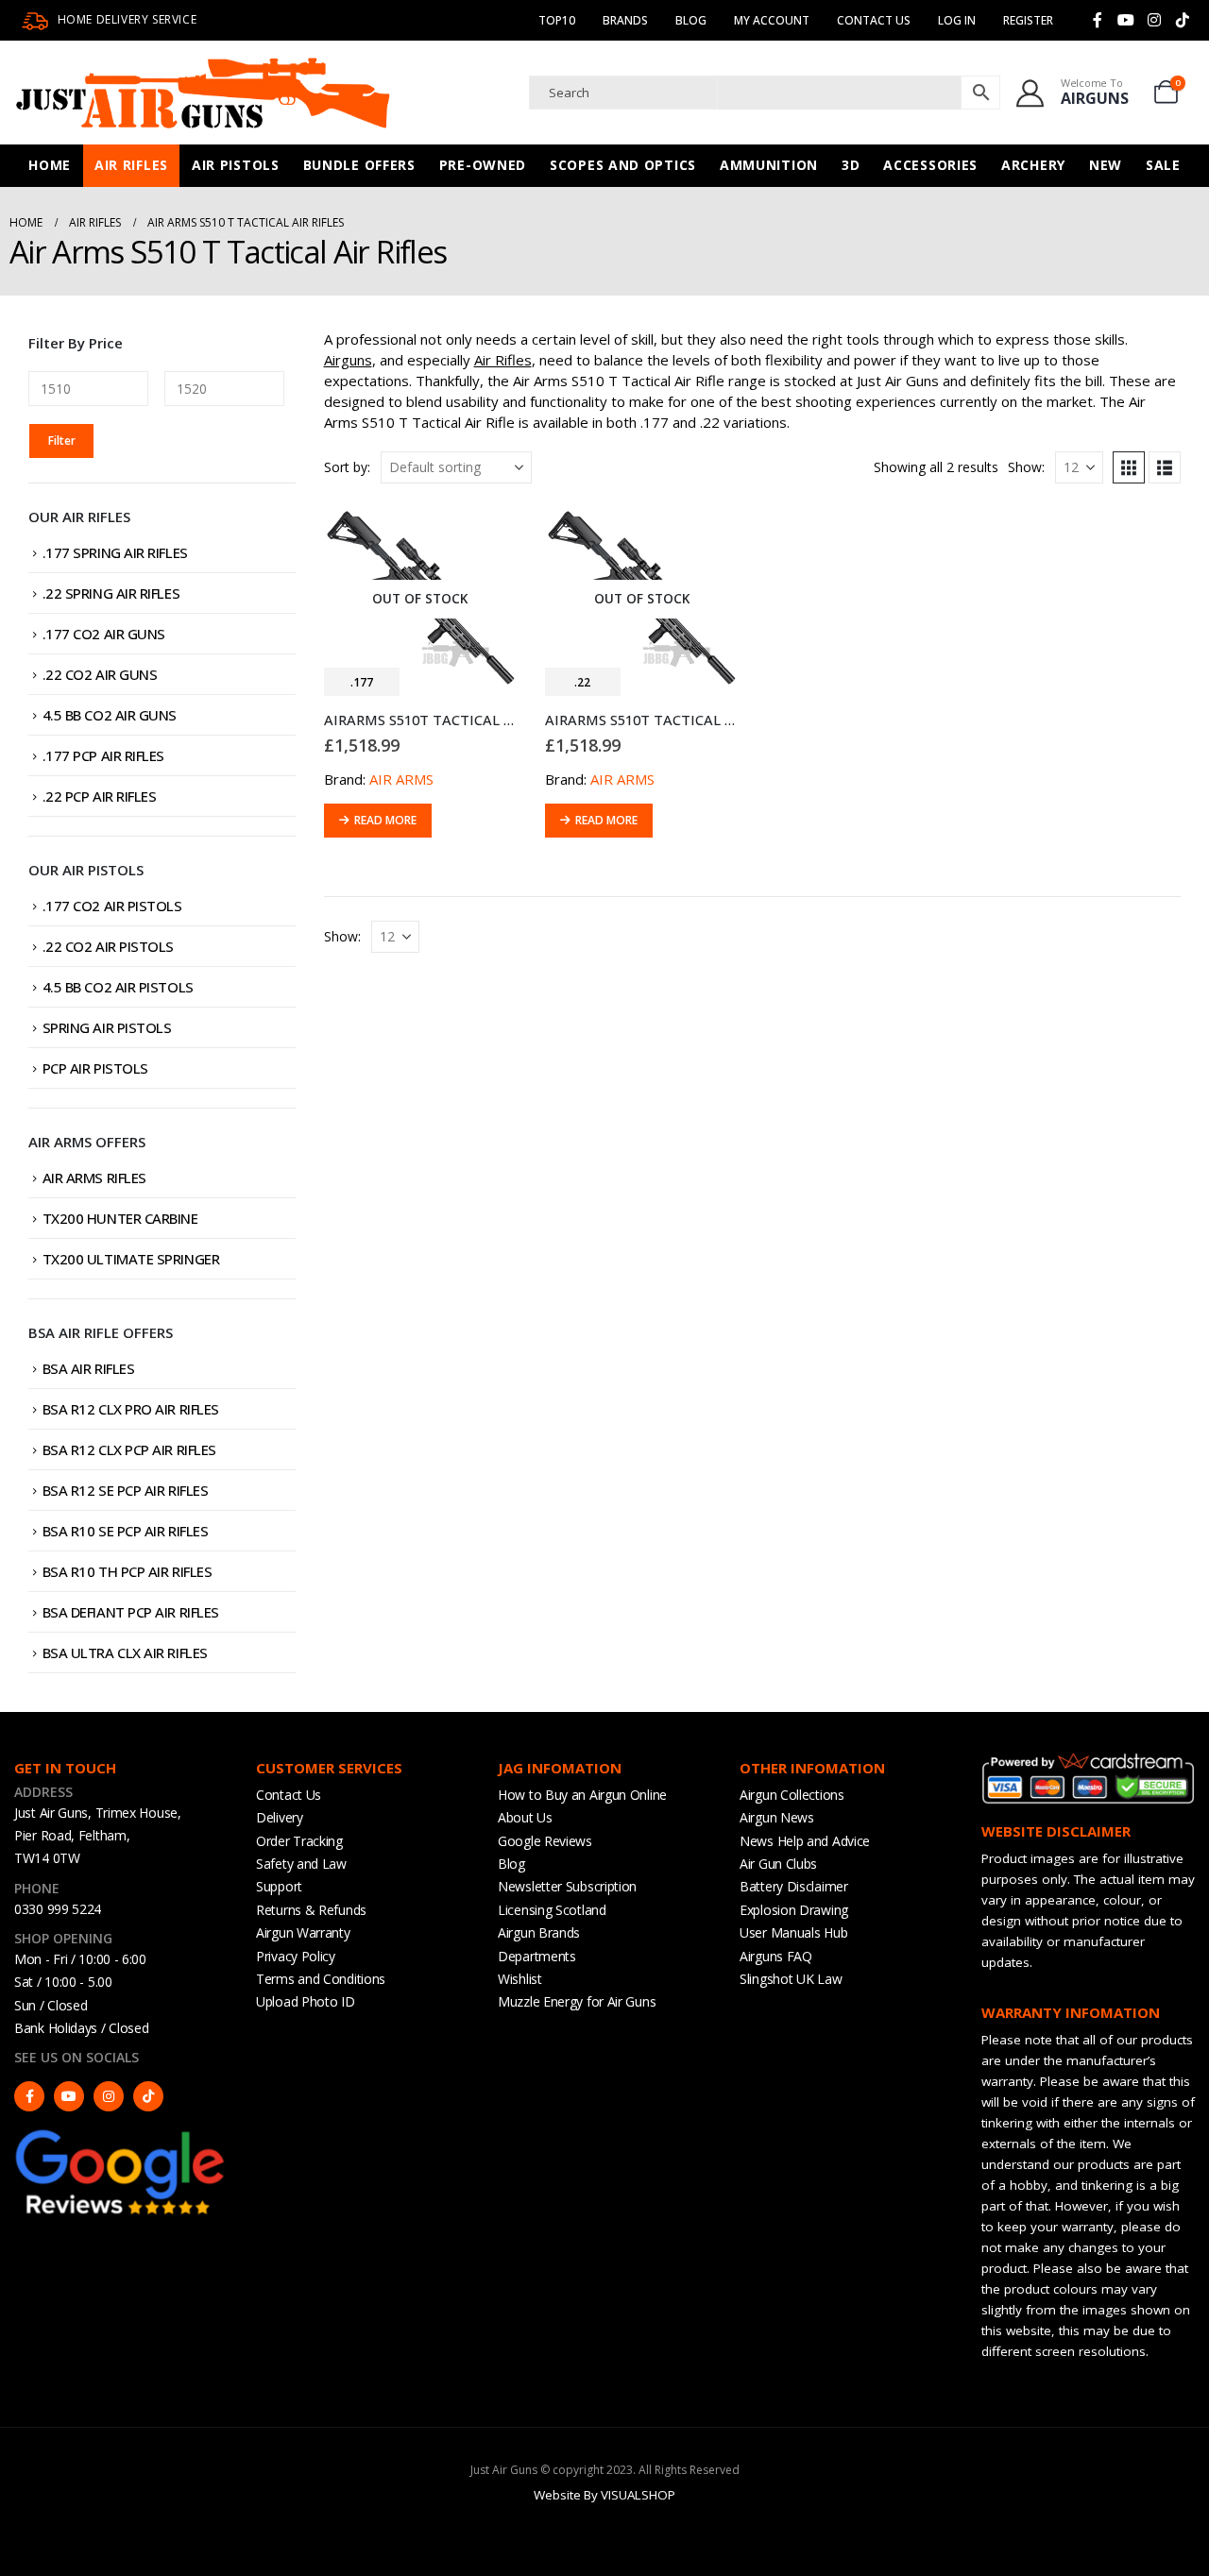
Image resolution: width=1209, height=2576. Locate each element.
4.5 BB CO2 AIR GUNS (110, 715)
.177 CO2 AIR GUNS (104, 634)
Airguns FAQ (776, 1956)
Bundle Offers (359, 165)
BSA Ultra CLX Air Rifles (125, 1652)
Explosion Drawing (794, 1910)
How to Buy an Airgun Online (582, 1795)
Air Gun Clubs (778, 1864)
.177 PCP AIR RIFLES (103, 755)
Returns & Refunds (311, 1910)
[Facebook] (1098, 20)
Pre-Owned (483, 165)
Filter (62, 441)
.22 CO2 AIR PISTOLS (108, 946)
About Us (525, 1817)
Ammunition (769, 165)
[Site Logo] (203, 93)
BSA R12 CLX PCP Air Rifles (129, 1449)
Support (279, 1886)
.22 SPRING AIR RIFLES (111, 593)
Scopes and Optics (623, 165)
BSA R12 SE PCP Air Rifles (126, 1490)
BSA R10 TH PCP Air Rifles (128, 1571)
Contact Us (874, 20)
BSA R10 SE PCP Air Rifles (126, 1531)
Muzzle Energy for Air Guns (577, 2001)
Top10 (557, 20)
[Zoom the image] (121, 2135)
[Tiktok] (1183, 20)
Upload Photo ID (306, 2001)
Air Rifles (131, 165)
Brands (625, 20)
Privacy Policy (296, 1956)
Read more (385, 820)
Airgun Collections (792, 1795)
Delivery (280, 1817)
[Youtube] (1126, 20)
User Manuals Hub (793, 1932)
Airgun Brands (539, 1932)
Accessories (930, 165)
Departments (537, 1956)
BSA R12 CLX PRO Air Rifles (131, 1409)
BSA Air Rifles (89, 1368)
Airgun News (777, 1817)
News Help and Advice (805, 1841)
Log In (957, 20)
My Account (772, 20)
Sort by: (347, 467)
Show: (1026, 467)
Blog (691, 20)
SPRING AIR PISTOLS (107, 1027)
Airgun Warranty (303, 1932)
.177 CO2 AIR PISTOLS (112, 906)
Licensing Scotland (552, 1910)
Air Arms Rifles (94, 1178)
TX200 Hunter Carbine (120, 1218)
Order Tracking (299, 1841)
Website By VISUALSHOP (604, 2495)
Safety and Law (301, 1864)
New (1106, 165)
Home (50, 165)
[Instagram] (1154, 20)
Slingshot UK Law (791, 1979)
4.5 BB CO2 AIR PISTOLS (118, 987)
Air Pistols (236, 165)
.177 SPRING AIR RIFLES (115, 552)
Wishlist (520, 1979)
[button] (1129, 467)
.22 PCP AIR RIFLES (100, 796)
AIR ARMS (401, 779)
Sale (1163, 165)
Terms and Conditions (321, 1979)
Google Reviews (545, 1841)
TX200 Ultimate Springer (131, 1259)
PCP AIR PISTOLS (95, 1068)
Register (1028, 20)
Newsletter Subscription (567, 1886)
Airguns (348, 360)
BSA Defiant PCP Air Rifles (131, 1612)
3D (851, 165)
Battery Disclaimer (794, 1886)
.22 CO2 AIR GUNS (100, 674)
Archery (1033, 165)
